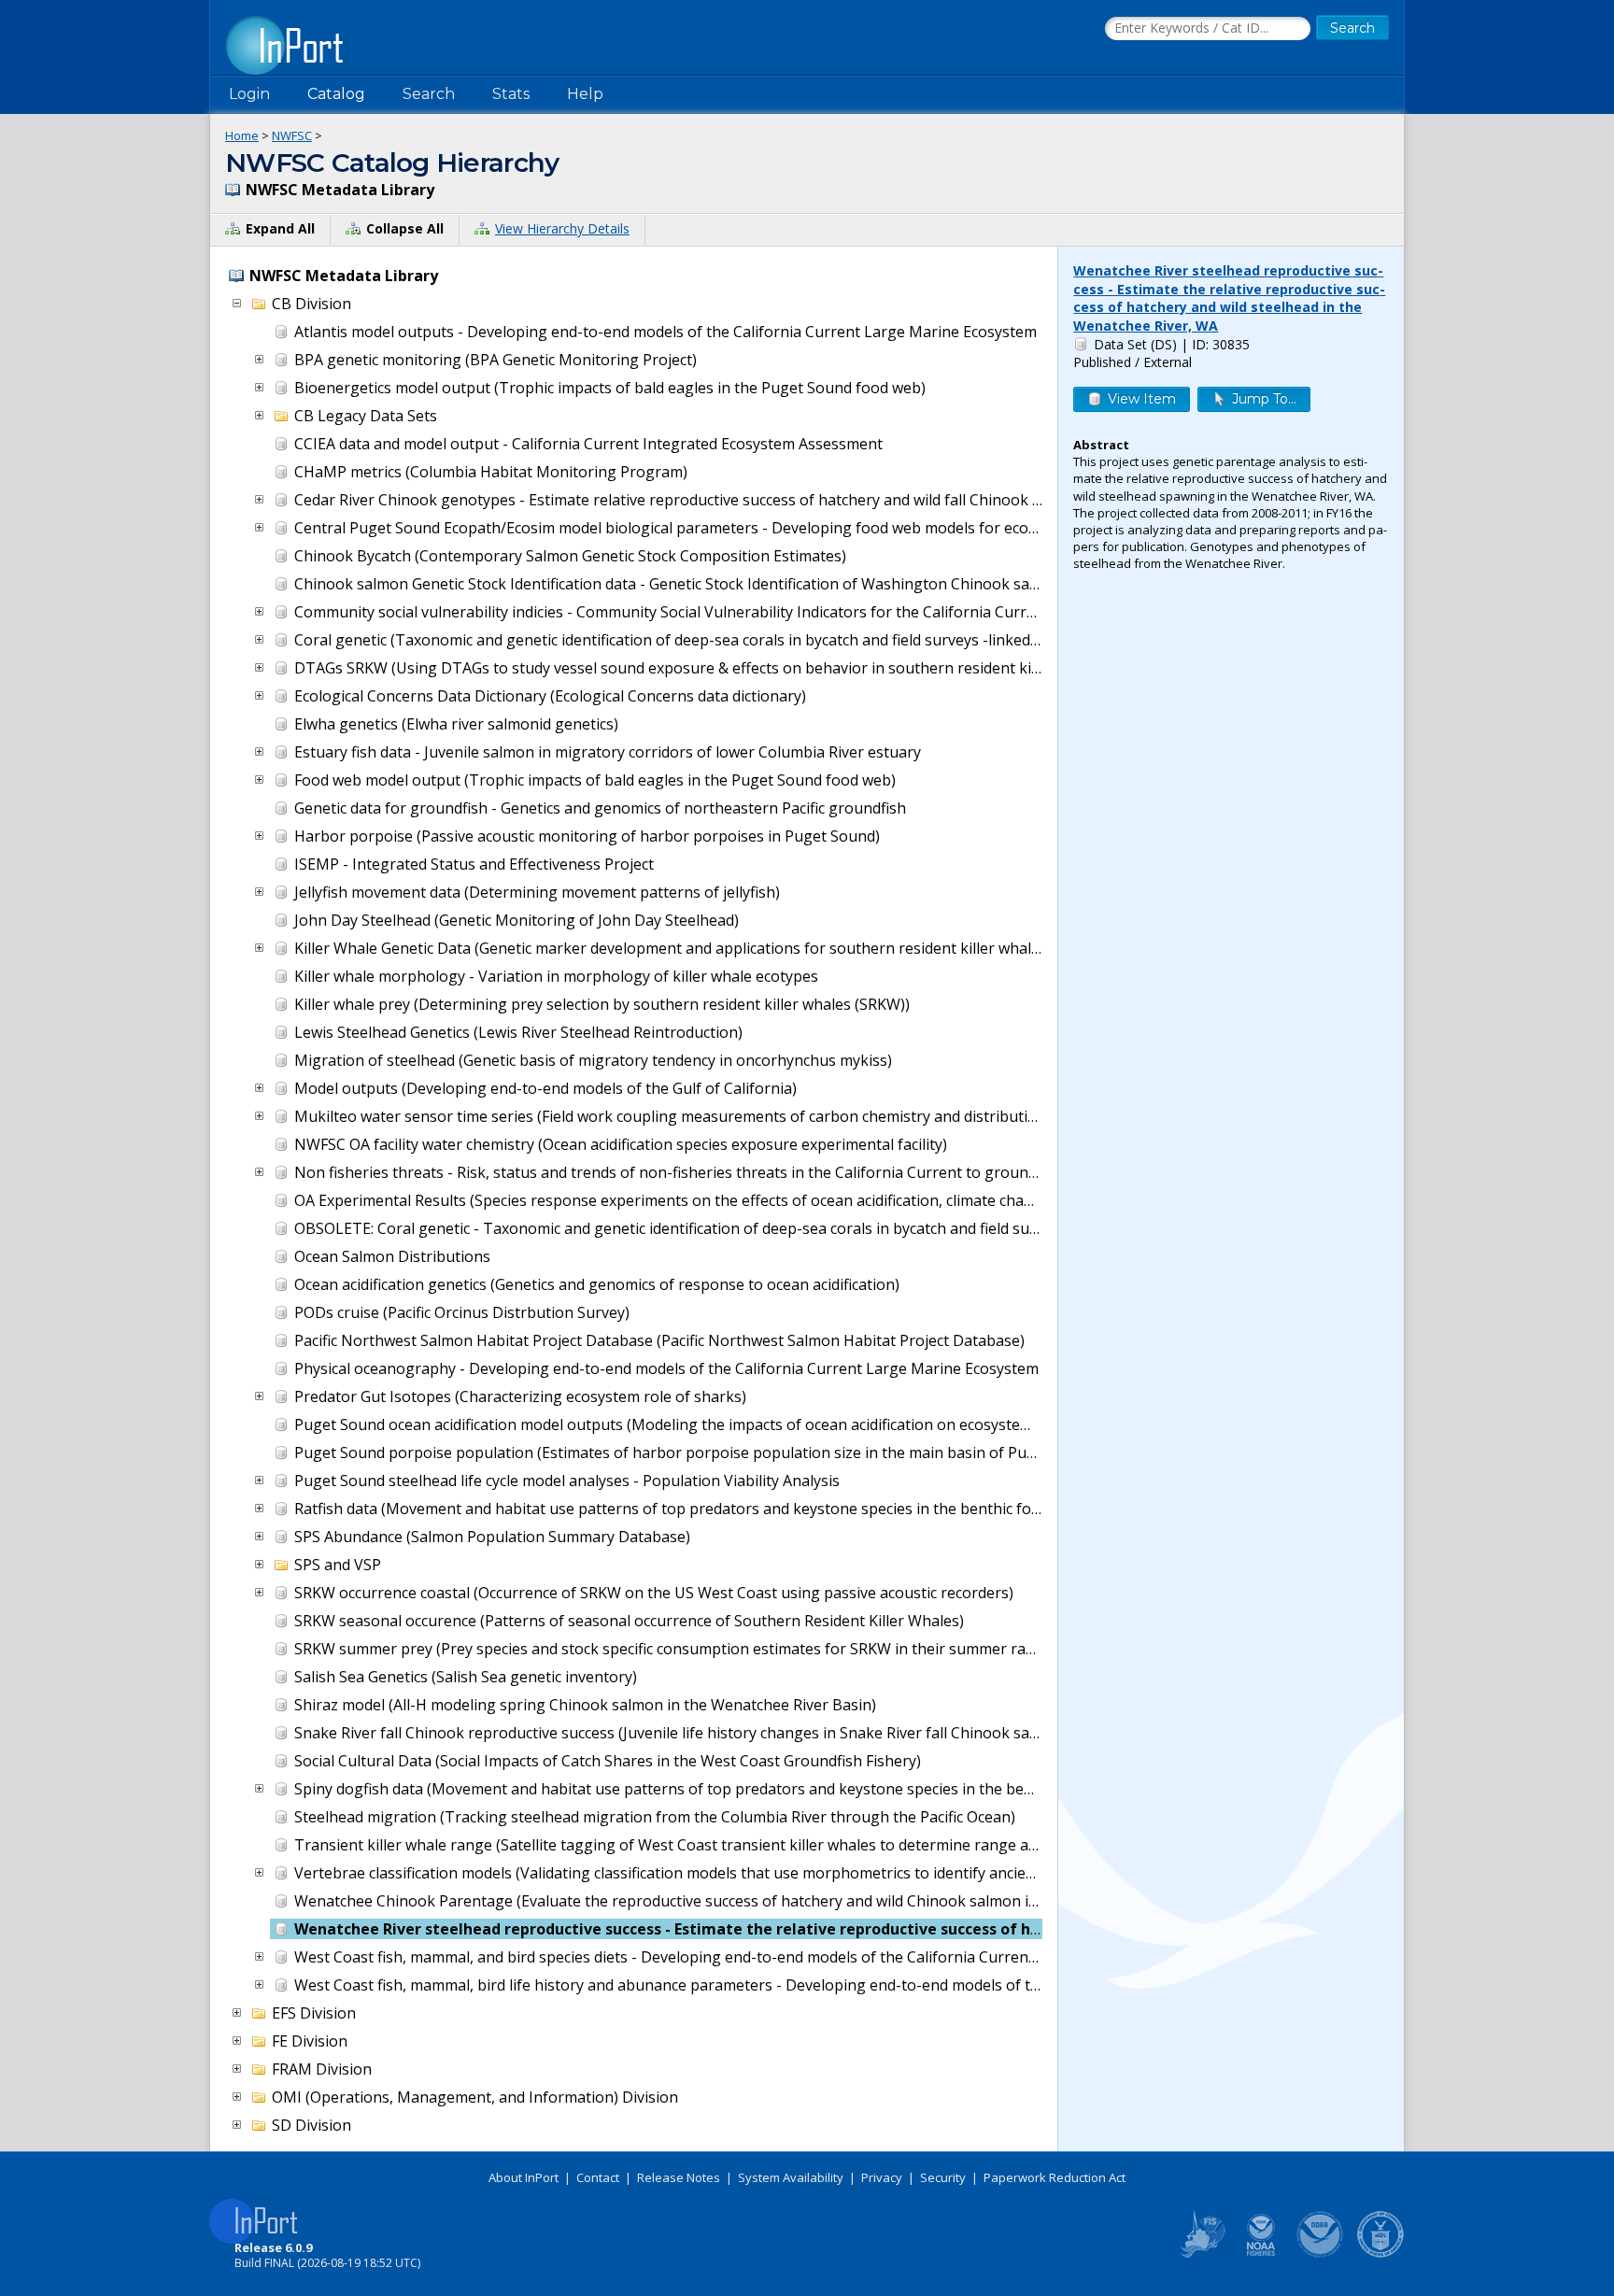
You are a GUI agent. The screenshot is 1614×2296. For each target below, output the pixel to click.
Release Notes (679, 2177)
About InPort (524, 2177)
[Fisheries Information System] (1201, 2254)
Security (943, 2177)
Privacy (882, 2177)
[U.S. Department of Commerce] (1380, 2254)
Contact (598, 2177)
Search (429, 94)
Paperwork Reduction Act (1055, 2177)
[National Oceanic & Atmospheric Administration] (1321, 2254)
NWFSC (292, 135)
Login (249, 94)
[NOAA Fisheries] (1261, 2254)
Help (585, 94)
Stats (511, 94)
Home (242, 135)
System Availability (791, 2177)
